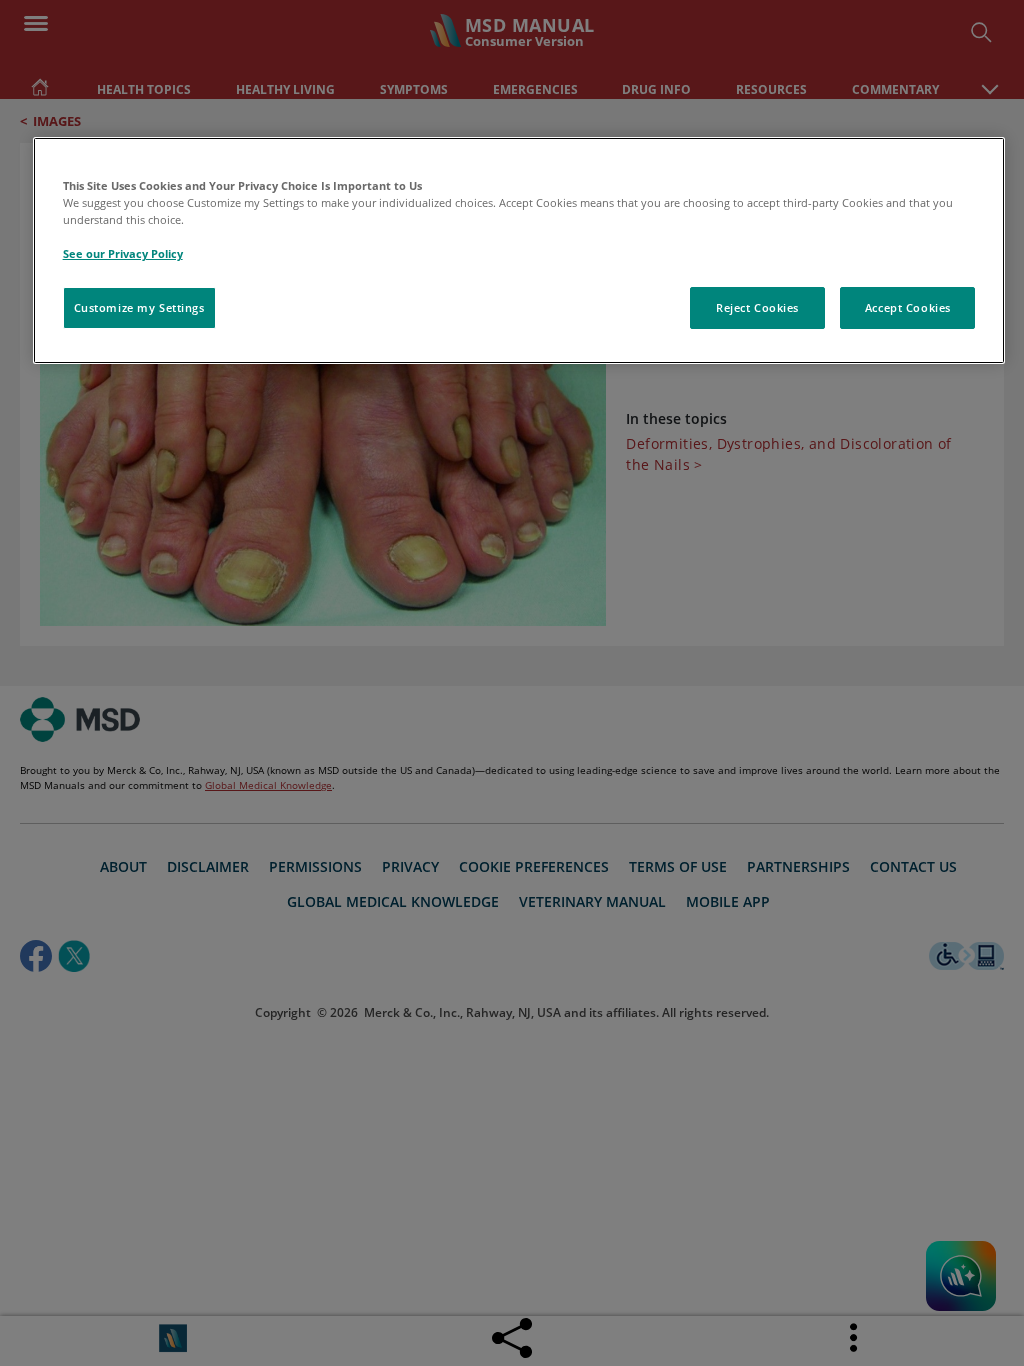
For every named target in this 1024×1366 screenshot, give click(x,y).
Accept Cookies (908, 307)
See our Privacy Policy (123, 253)
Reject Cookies (757, 307)
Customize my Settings (139, 307)
